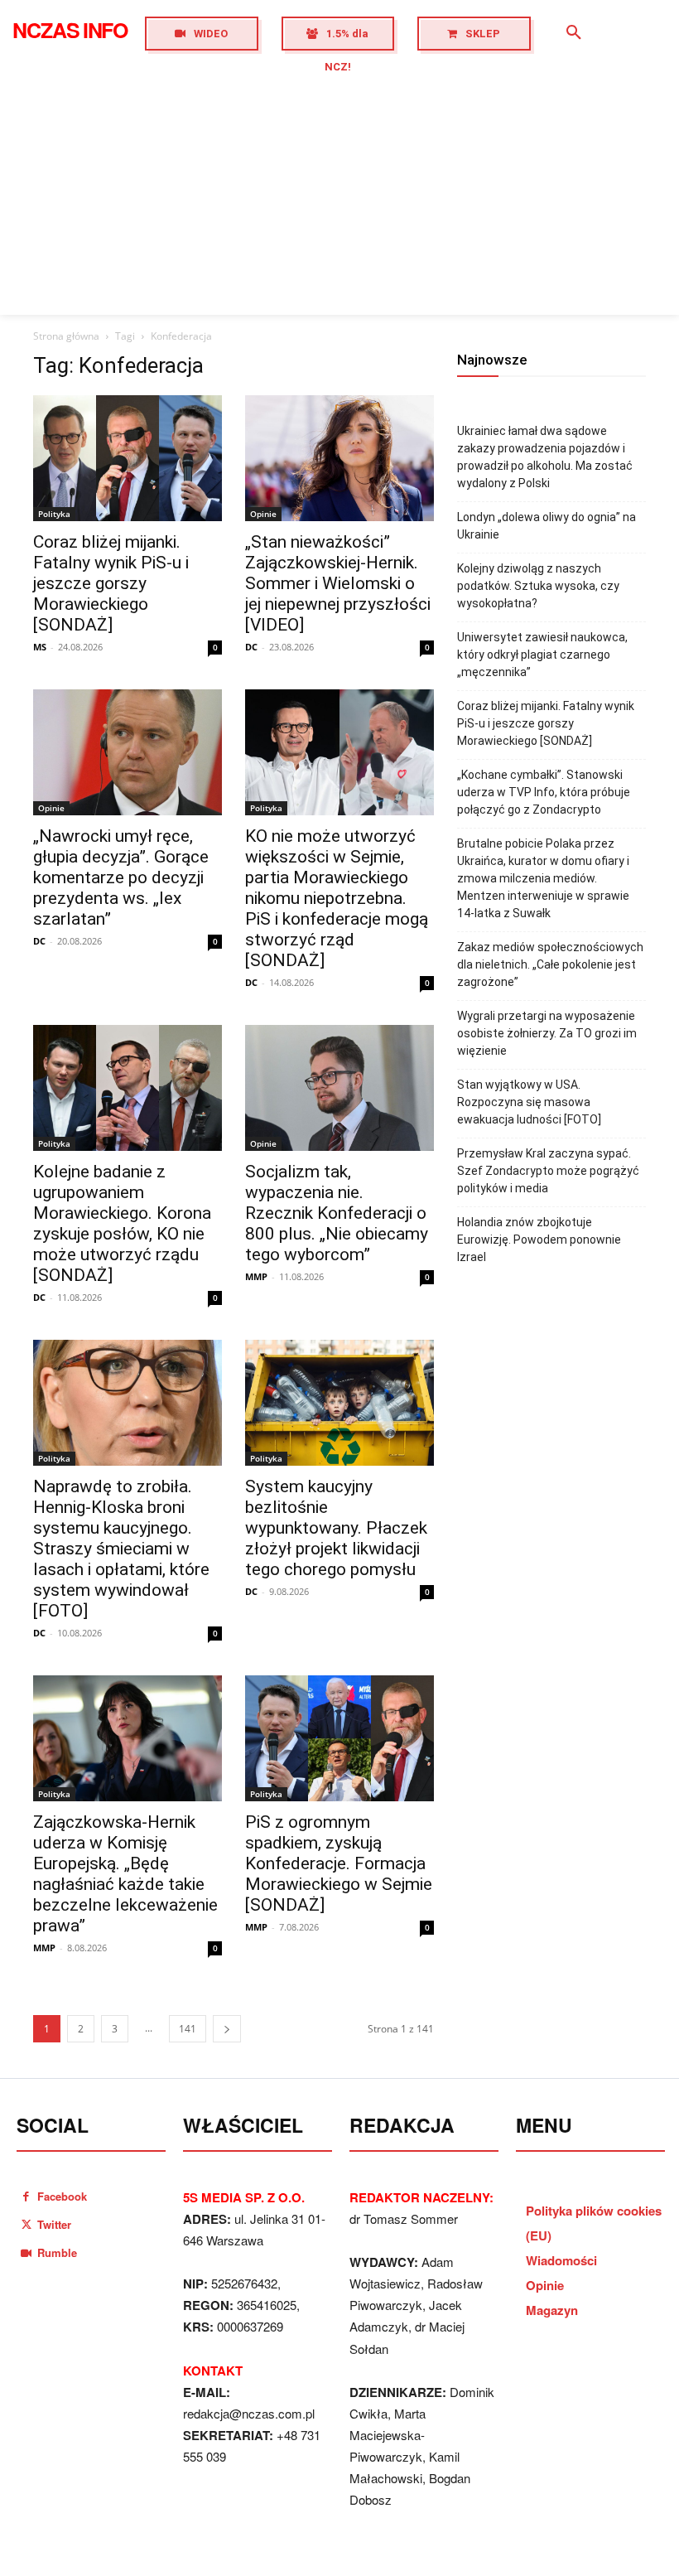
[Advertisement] (339, 191)
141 (188, 2029)
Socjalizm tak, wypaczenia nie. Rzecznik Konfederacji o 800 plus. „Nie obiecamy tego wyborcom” (337, 1213)
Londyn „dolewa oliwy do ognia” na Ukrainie (547, 526)
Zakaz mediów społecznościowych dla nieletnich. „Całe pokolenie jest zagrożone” (550, 964)
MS (40, 647)
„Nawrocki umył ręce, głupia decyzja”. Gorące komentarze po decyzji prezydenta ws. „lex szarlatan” (121, 877)
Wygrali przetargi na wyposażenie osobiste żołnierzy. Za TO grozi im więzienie (547, 1033)
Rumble (57, 2252)
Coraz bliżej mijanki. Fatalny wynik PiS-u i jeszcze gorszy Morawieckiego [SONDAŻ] (111, 583)
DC (251, 647)
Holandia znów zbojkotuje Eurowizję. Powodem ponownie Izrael (539, 1240)
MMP (256, 1276)
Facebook (62, 2196)
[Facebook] (26, 2196)
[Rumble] (26, 2252)
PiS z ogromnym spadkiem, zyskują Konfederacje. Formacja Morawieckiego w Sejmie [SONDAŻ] (339, 1863)
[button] (574, 33)
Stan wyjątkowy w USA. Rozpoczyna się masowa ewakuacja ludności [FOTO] (529, 1102)
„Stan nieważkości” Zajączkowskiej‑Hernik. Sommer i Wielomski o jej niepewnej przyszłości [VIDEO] (338, 583)
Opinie (263, 514)
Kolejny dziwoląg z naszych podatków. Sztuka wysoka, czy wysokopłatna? (538, 586)
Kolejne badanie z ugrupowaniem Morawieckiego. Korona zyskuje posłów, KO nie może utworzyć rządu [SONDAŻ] (122, 1223)
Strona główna (66, 336)
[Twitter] (26, 2224)
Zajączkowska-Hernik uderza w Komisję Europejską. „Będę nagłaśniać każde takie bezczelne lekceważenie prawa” (125, 1874)
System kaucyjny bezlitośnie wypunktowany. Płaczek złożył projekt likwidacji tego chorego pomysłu (336, 1528)
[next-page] (227, 2029)
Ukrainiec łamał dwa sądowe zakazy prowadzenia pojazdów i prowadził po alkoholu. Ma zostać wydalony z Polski (545, 457)
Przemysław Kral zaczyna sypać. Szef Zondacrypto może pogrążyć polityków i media (548, 1171)
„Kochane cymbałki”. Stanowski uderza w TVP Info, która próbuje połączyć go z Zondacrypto (544, 792)
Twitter (54, 2224)
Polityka (54, 514)
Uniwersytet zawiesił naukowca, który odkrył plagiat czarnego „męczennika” (542, 655)
